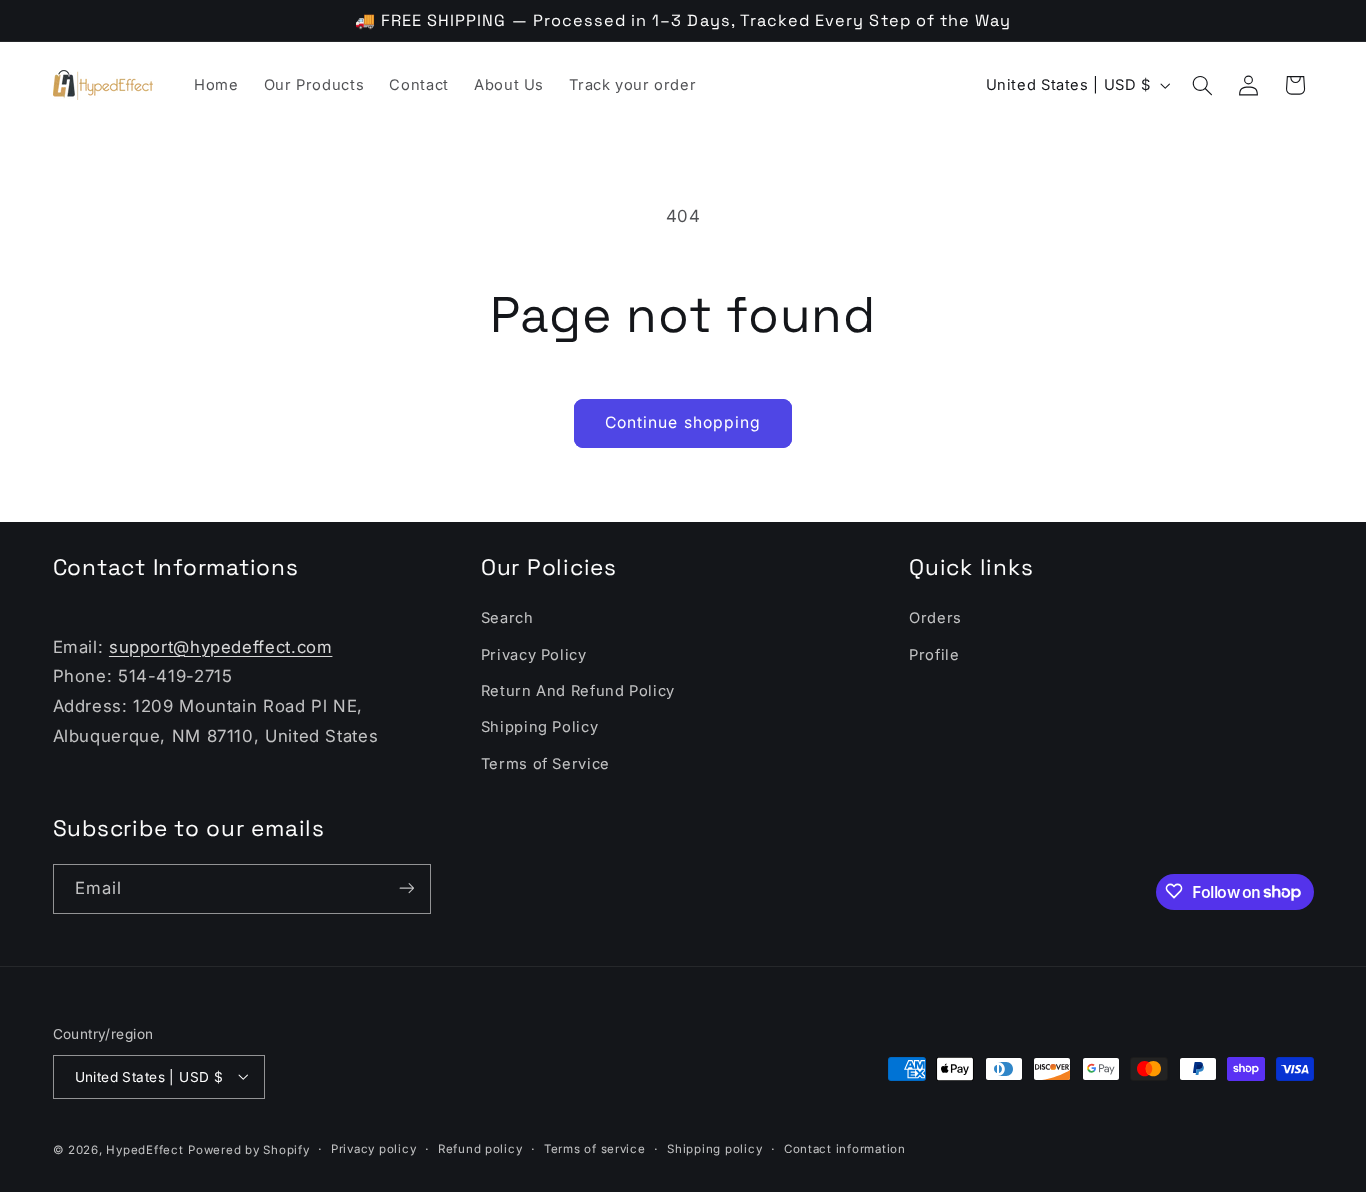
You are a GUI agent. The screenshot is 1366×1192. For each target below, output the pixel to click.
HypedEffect (144, 1149)
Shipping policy (714, 1149)
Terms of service (595, 1149)
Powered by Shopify (248, 1149)
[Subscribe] (406, 888)
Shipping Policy (539, 728)
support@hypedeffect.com (221, 647)
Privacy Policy (534, 655)
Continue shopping (683, 422)
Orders (935, 619)
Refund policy (480, 1149)
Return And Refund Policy (578, 691)
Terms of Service (545, 764)
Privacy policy (373, 1149)
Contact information (845, 1149)
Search (507, 619)
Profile (934, 655)
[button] (1202, 85)
